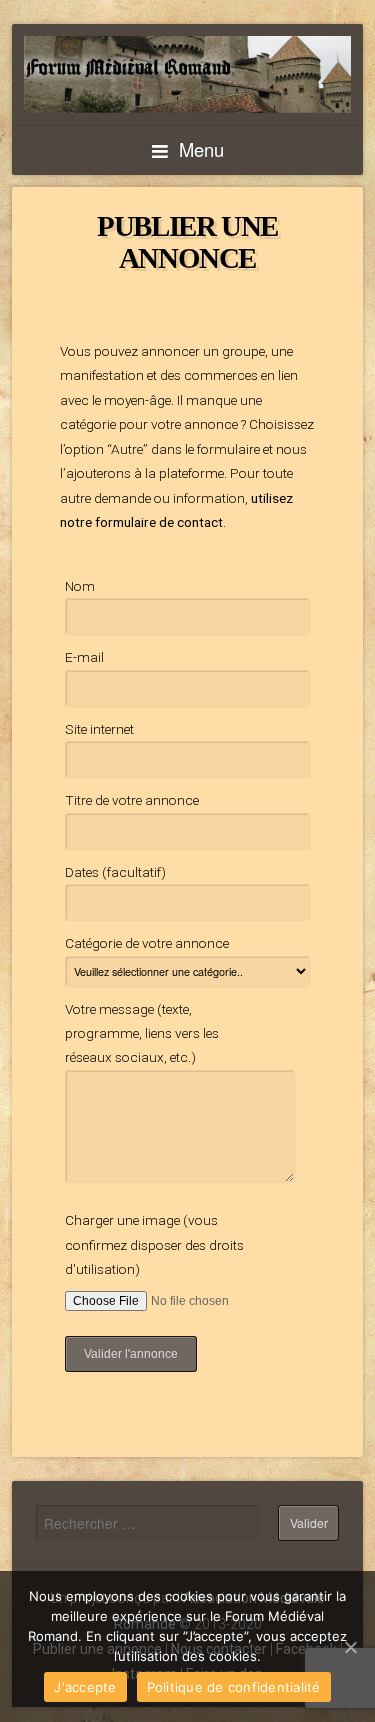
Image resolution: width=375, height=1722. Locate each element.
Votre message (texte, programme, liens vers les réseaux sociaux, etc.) (142, 1033)
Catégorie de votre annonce (147, 943)
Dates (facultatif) (115, 872)
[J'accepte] (350, 1647)
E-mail (84, 657)
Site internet (99, 729)
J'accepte (85, 1687)
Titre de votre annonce (132, 800)
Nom (80, 586)
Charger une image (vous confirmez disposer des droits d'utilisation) (154, 1244)
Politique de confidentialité (234, 1687)
